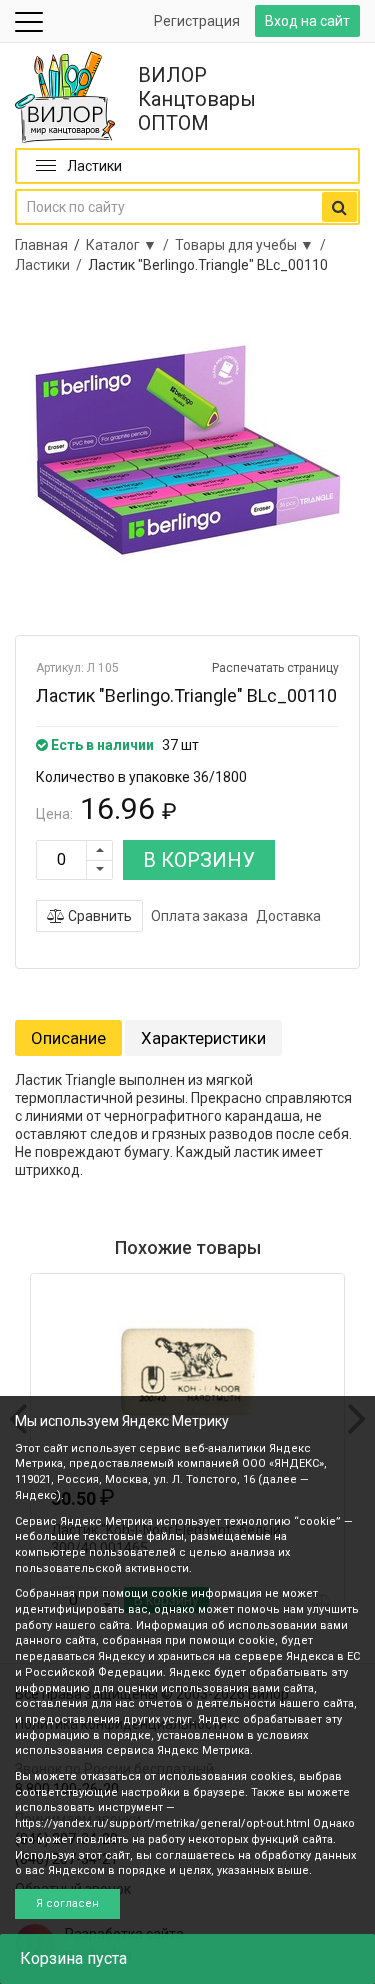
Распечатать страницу (275, 668)
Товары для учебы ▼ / (253, 245)
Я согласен (67, 1903)
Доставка (288, 916)
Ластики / (51, 265)
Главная (41, 245)
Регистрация (197, 21)
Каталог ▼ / (130, 245)
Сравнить (98, 916)
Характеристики (203, 1038)
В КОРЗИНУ (199, 860)
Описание (68, 1038)
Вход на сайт (307, 21)
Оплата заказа (199, 916)
